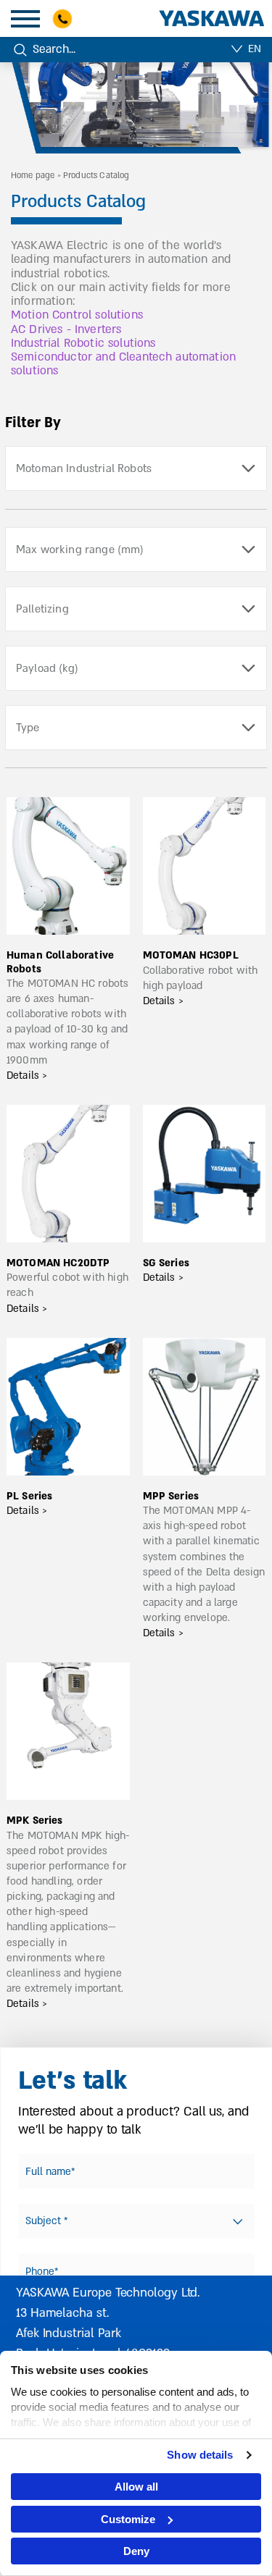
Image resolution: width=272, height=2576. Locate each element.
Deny (136, 2551)
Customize (128, 2519)
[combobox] (136, 468)
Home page (33, 176)
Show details (200, 2455)
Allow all (136, 2487)
